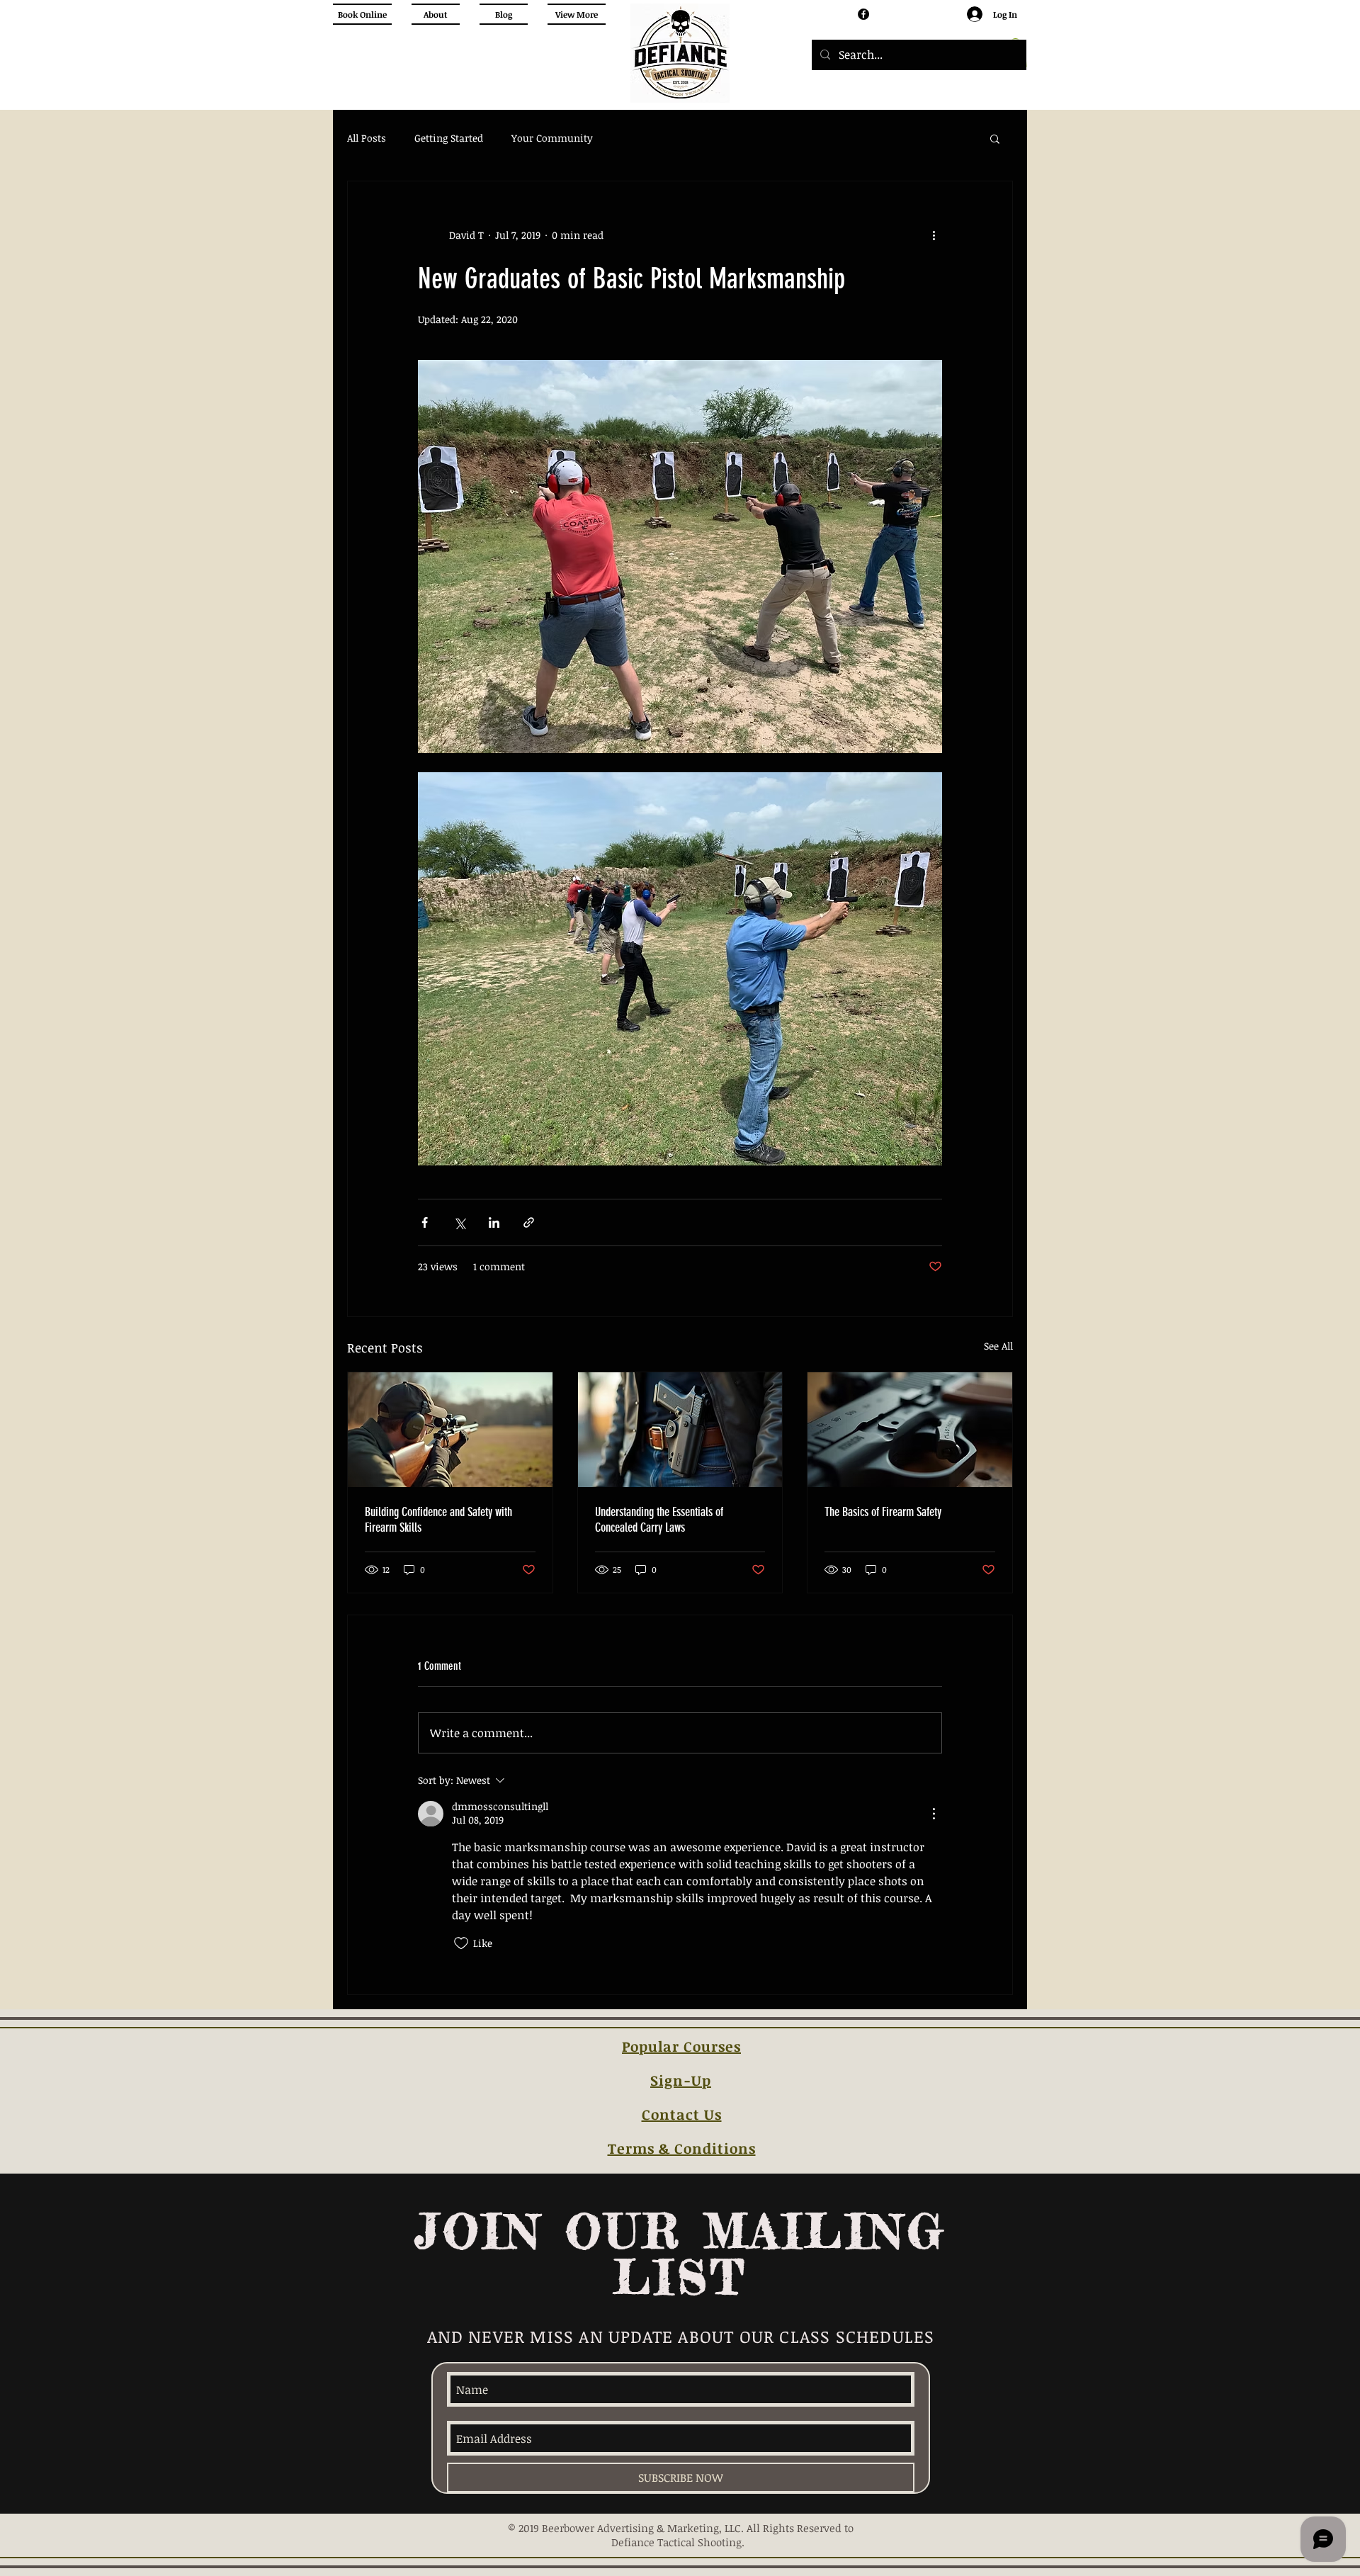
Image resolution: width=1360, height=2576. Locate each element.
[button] (995, 138)
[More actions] (934, 235)
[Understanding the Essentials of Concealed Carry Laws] (680, 1430)
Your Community (552, 138)
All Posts (367, 138)
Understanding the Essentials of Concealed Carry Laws (659, 1520)
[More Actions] (934, 1814)
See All (998, 1346)
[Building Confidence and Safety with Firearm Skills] (450, 1430)
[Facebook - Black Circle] (863, 14)
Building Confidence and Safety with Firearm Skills (438, 1520)
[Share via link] (529, 1222)
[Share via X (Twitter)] (459, 1222)
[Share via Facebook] (425, 1222)
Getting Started (449, 138)
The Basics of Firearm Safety (883, 1512)
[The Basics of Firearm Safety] (910, 1430)
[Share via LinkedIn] (494, 1222)
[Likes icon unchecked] (461, 1943)
